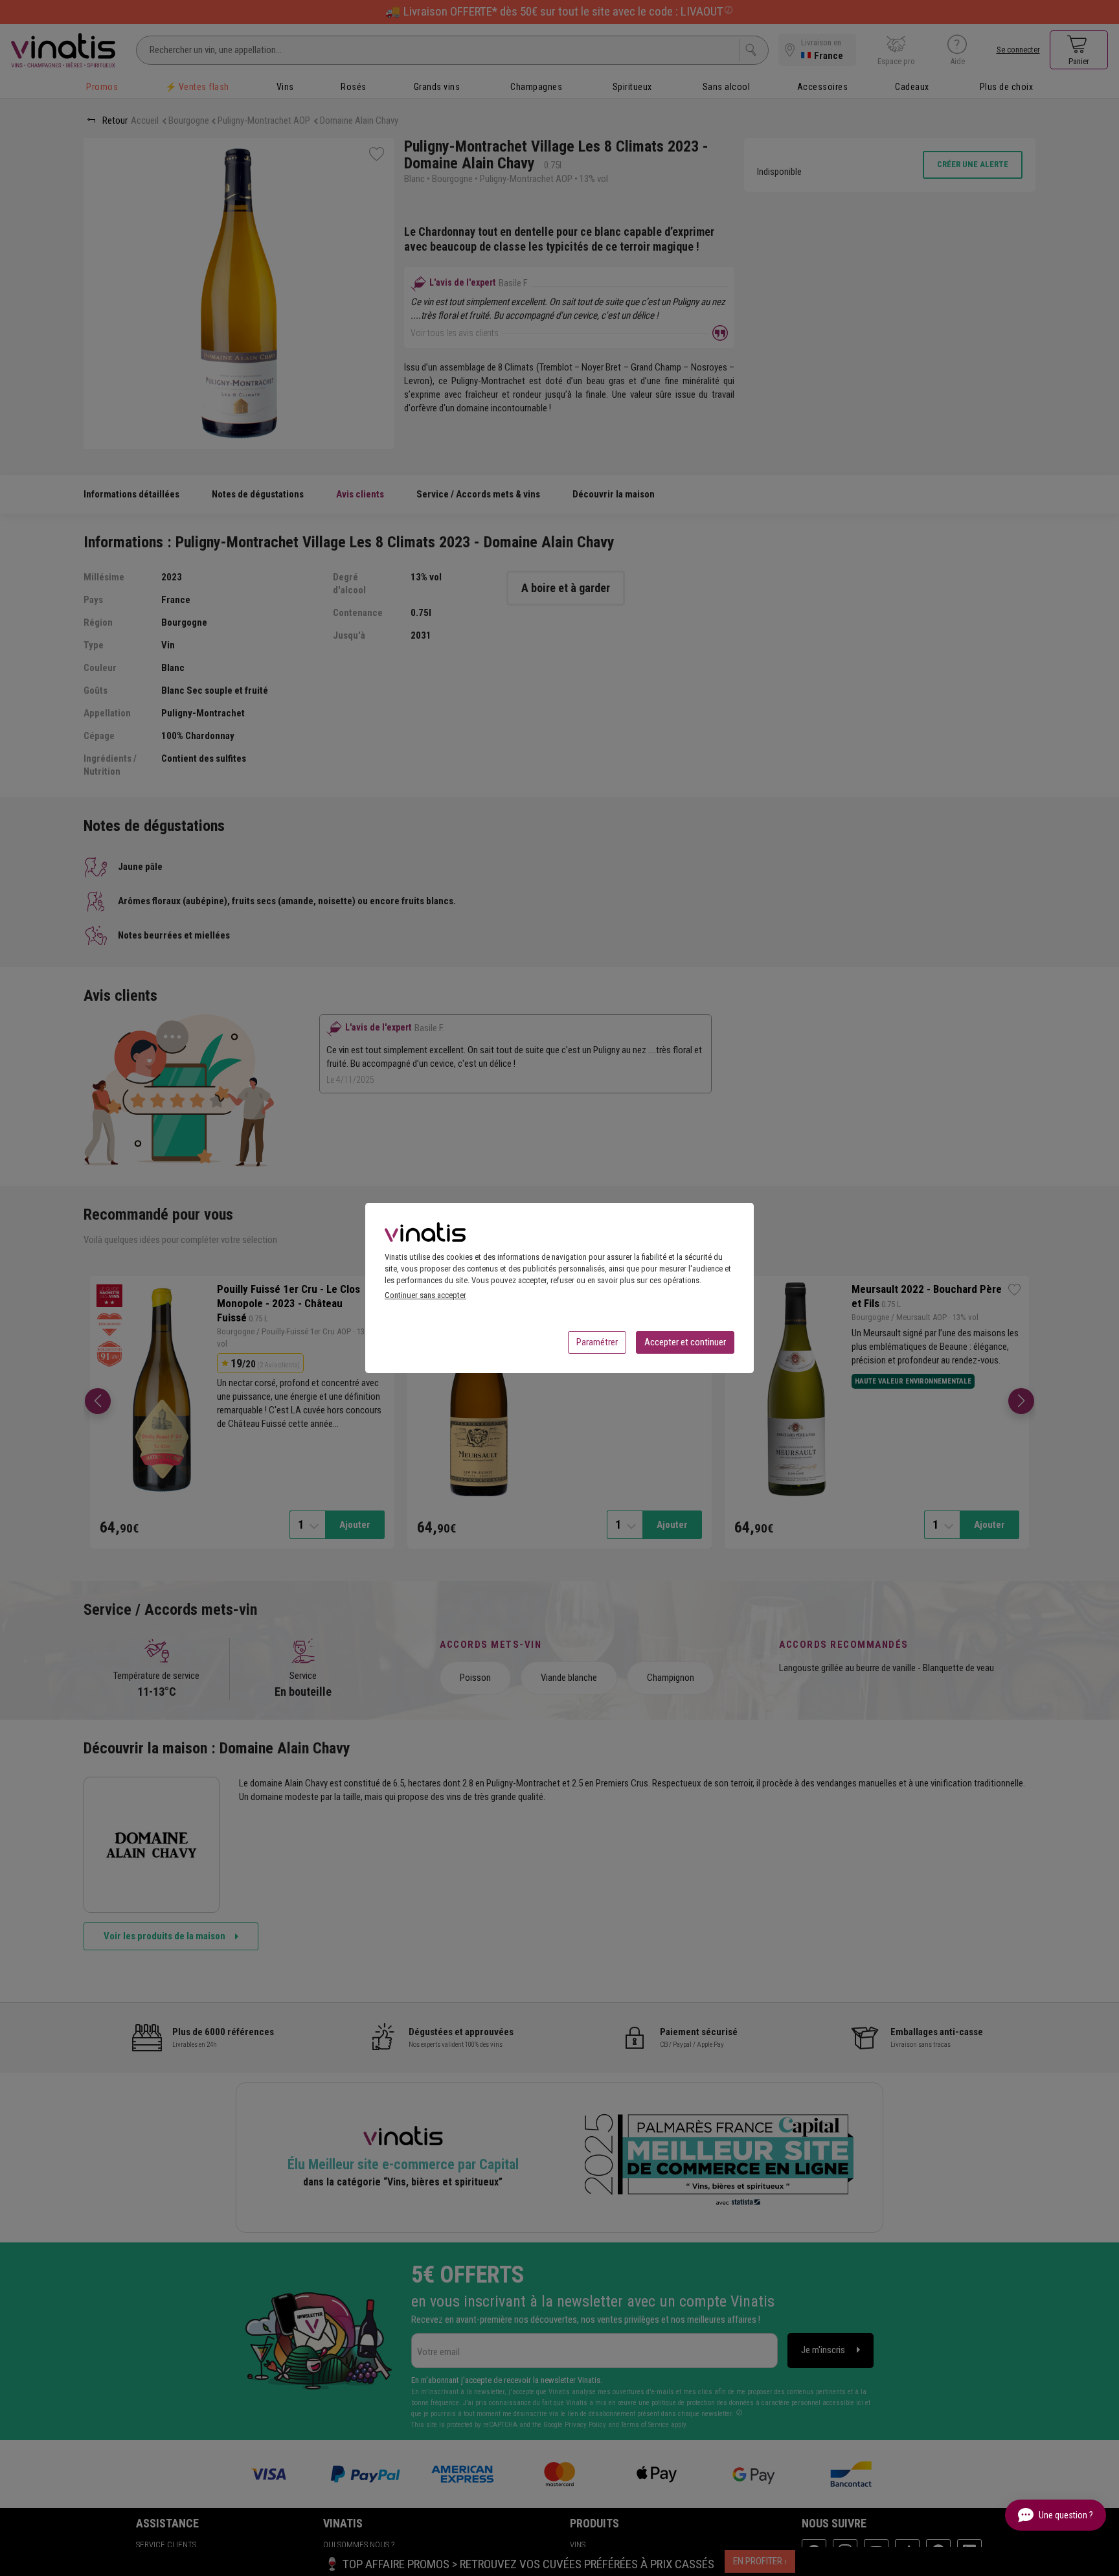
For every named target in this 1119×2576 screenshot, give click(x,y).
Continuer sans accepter (425, 1295)
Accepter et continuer (685, 1342)
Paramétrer (597, 1342)
